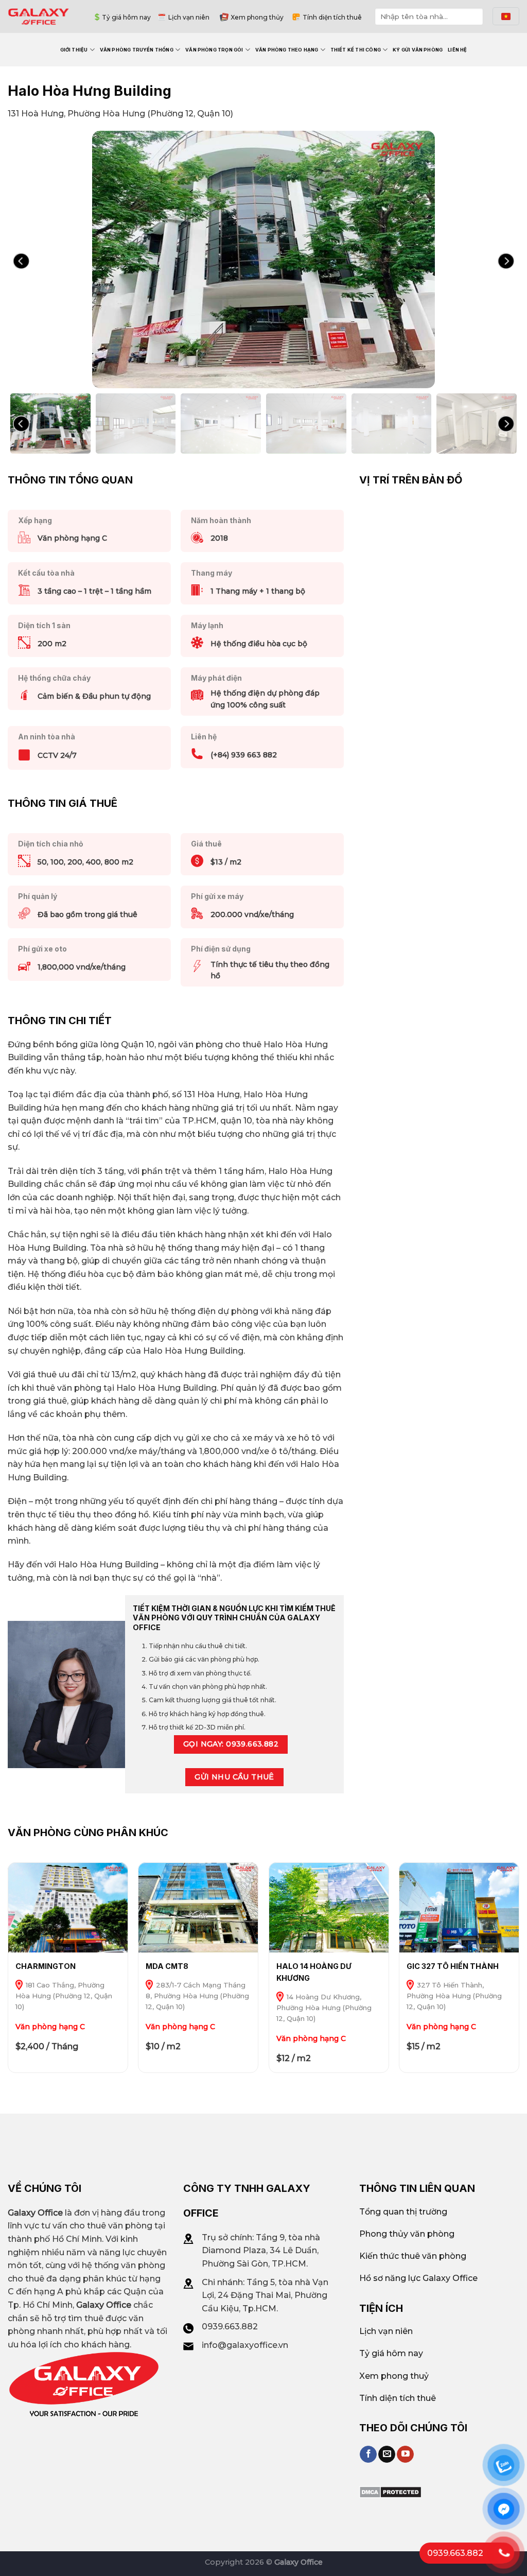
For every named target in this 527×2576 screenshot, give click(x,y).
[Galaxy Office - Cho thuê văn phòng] (39, 16)
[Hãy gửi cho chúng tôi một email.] (387, 2454)
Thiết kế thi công (356, 50)
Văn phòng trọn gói (214, 50)
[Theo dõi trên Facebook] (368, 2454)
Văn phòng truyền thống (137, 50)
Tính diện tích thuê (332, 17)
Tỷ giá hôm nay (126, 17)
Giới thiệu (74, 50)
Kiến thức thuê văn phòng (413, 2256)
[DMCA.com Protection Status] (390, 2491)
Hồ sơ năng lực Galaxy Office (418, 2278)
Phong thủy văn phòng (407, 2234)
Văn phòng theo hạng (287, 50)
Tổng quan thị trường (403, 2212)
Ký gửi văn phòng (418, 50)
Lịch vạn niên (189, 17)
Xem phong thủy (257, 17)
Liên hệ (457, 50)
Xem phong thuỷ (394, 2376)
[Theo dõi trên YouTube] (405, 2454)
